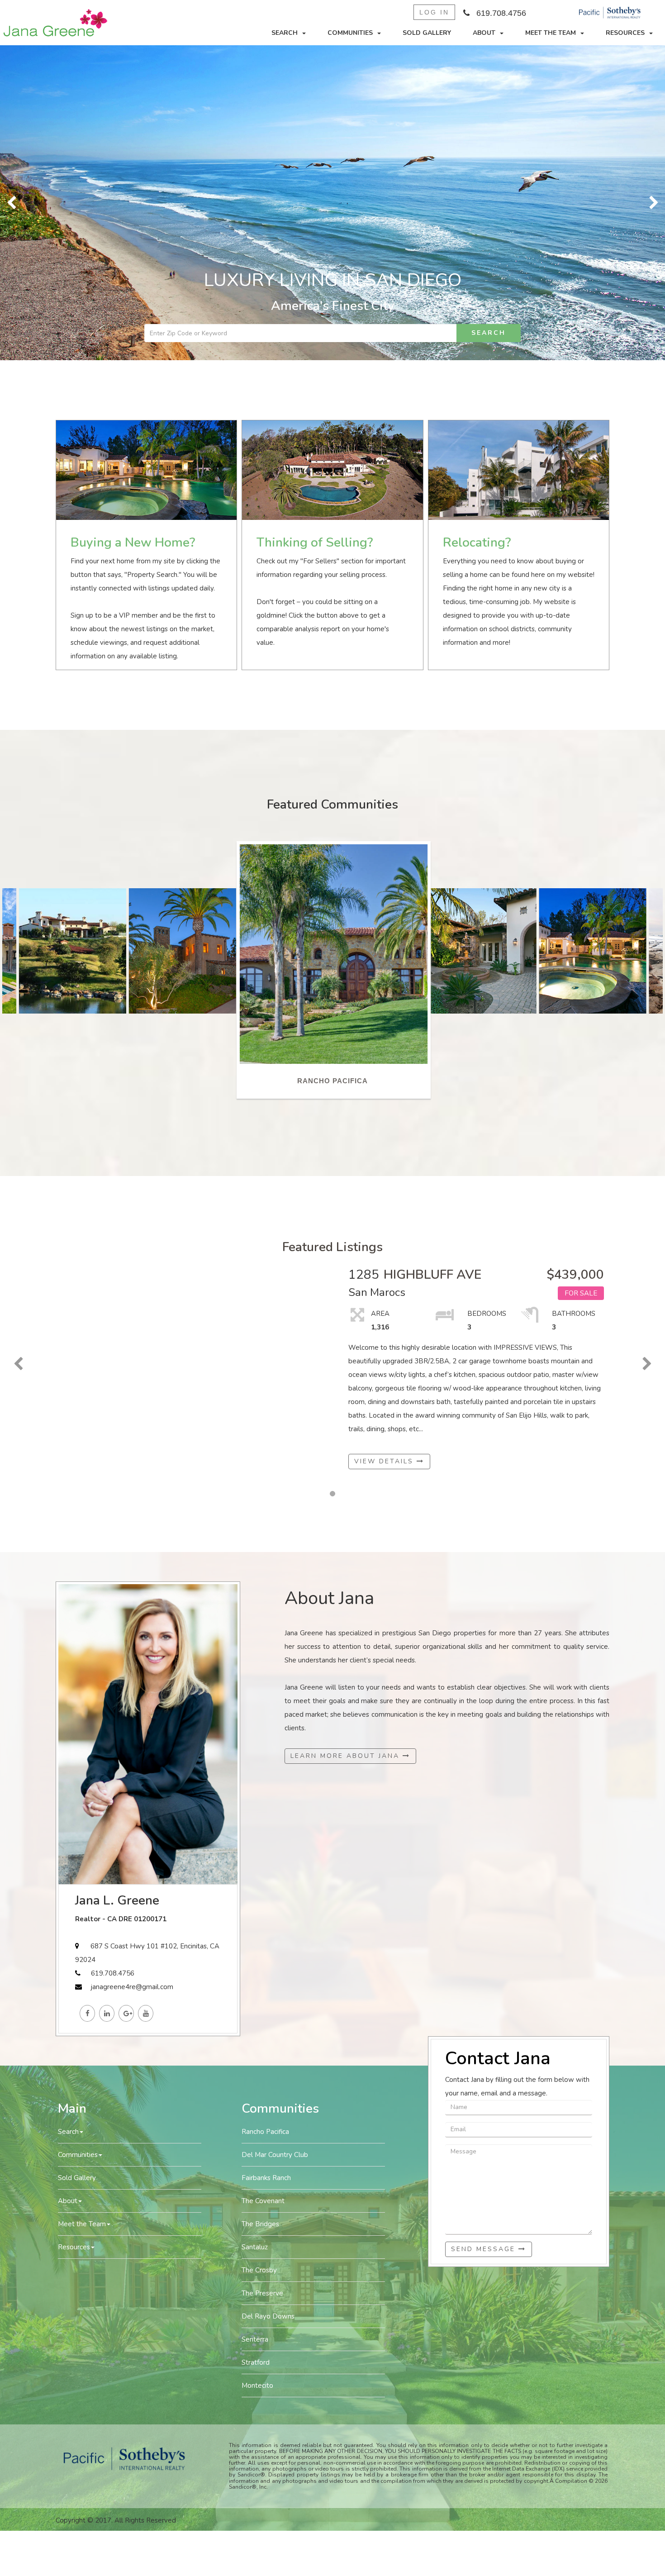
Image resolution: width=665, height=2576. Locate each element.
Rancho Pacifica (265, 1817)
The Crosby (259, 1955)
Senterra (255, 2024)
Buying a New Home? (133, 228)
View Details (385, 1146)
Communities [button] (350, 33)
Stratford (256, 2047)
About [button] (484, 33)
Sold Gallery (427, 33)
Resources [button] (625, 33)
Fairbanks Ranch (266, 1863)
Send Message (485, 1934)
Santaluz (255, 1932)
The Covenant (263, 1886)
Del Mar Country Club (275, 1840)
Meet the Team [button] (551, 33)
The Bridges (260, 1909)
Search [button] (285, 33)
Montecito (257, 2071)
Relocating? (477, 228)
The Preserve (262, 1978)
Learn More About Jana (347, 1441)
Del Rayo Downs (268, 2001)
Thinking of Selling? (315, 228)
